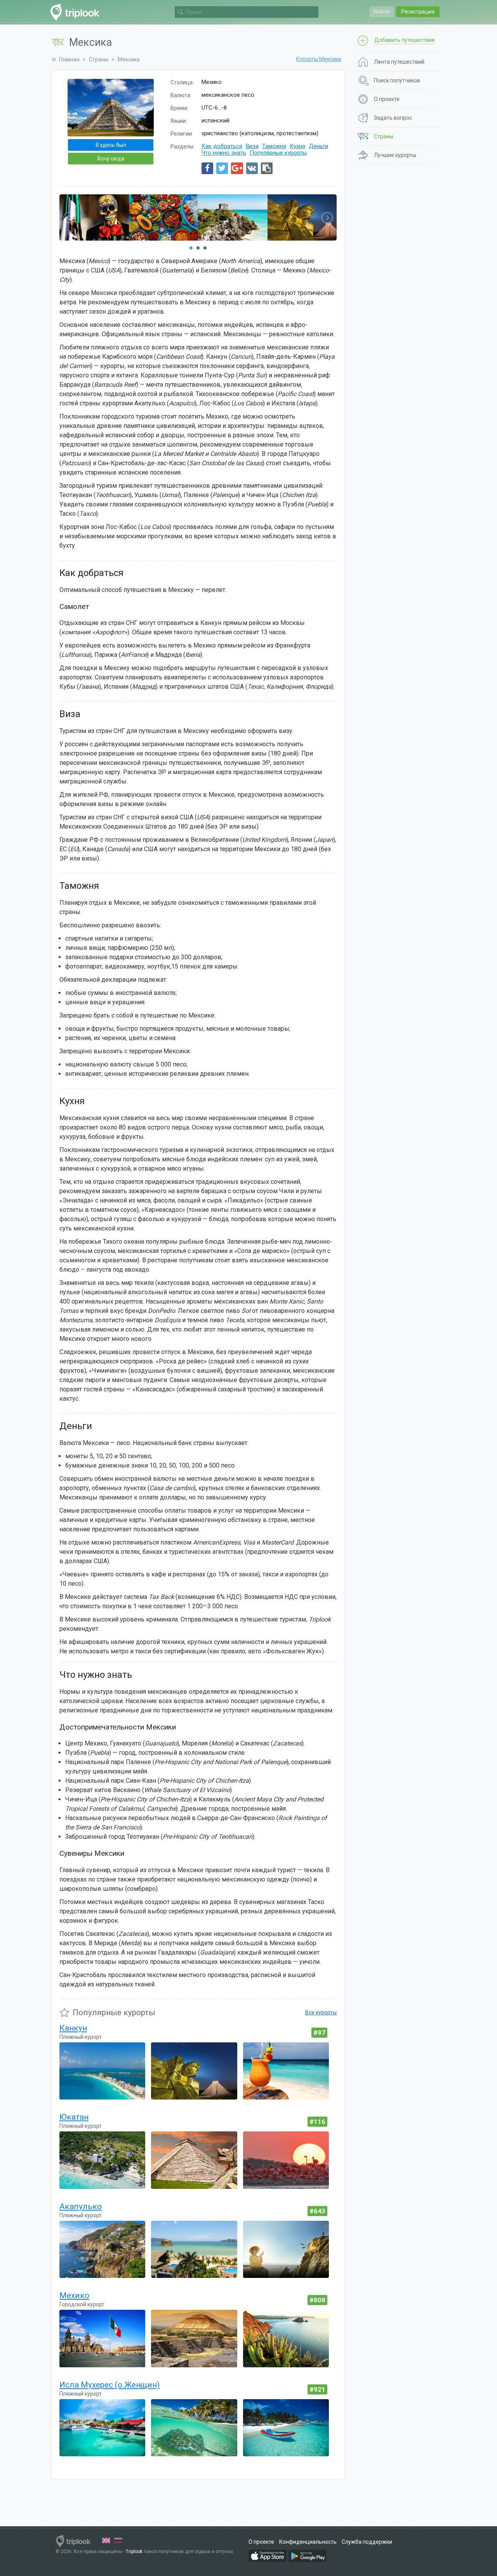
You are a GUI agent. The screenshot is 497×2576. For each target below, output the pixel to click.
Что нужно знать (224, 153)
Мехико (74, 2295)
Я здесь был (111, 145)
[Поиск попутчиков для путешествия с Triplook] (77, 12)
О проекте (261, 2542)
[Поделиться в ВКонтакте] (252, 168)
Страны (99, 59)
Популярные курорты (278, 153)
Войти (382, 12)
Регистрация (418, 12)
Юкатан (74, 2117)
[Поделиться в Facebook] (207, 168)
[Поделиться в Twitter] (222, 168)
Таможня (274, 146)
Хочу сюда (111, 159)
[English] (106, 2540)
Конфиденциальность (308, 2542)
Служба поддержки (367, 2542)
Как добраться (222, 146)
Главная (69, 59)
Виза (252, 146)
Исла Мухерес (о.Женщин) (109, 2385)
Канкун (73, 2028)
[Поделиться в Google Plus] (237, 168)
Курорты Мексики (319, 59)
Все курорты (321, 2012)
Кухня (297, 146)
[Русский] (118, 2540)
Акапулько (81, 2206)
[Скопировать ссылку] (267, 168)
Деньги (318, 146)
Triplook (134, 2552)
